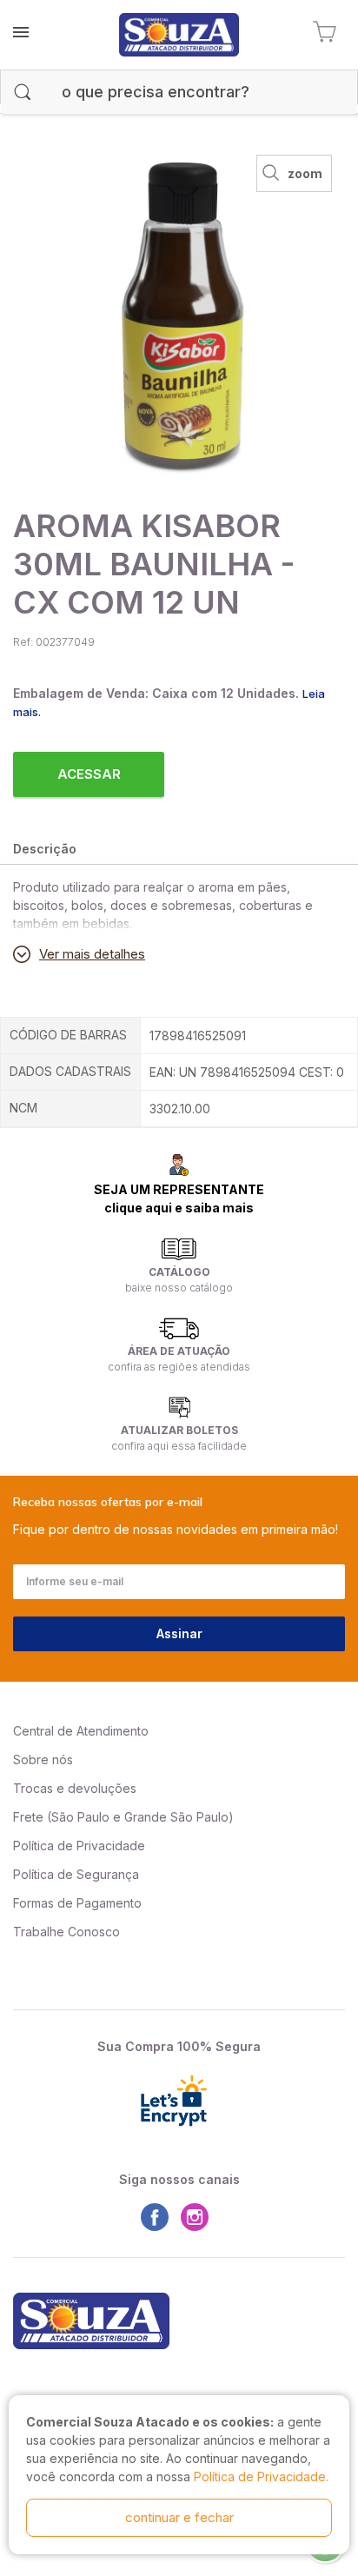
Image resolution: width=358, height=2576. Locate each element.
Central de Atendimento (81, 1731)
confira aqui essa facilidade (179, 1446)
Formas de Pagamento (77, 1903)
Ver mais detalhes (92, 954)
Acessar (89, 774)
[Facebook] (159, 2217)
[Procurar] (23, 92)
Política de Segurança (76, 1874)
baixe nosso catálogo (179, 1288)
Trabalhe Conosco (66, 1932)
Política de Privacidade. (261, 2476)
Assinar (179, 1633)
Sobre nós (43, 1759)
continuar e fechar (179, 2517)
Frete (28, 1817)
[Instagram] (199, 2217)
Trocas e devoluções (75, 1788)
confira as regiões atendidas (179, 1367)
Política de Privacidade (79, 1846)
